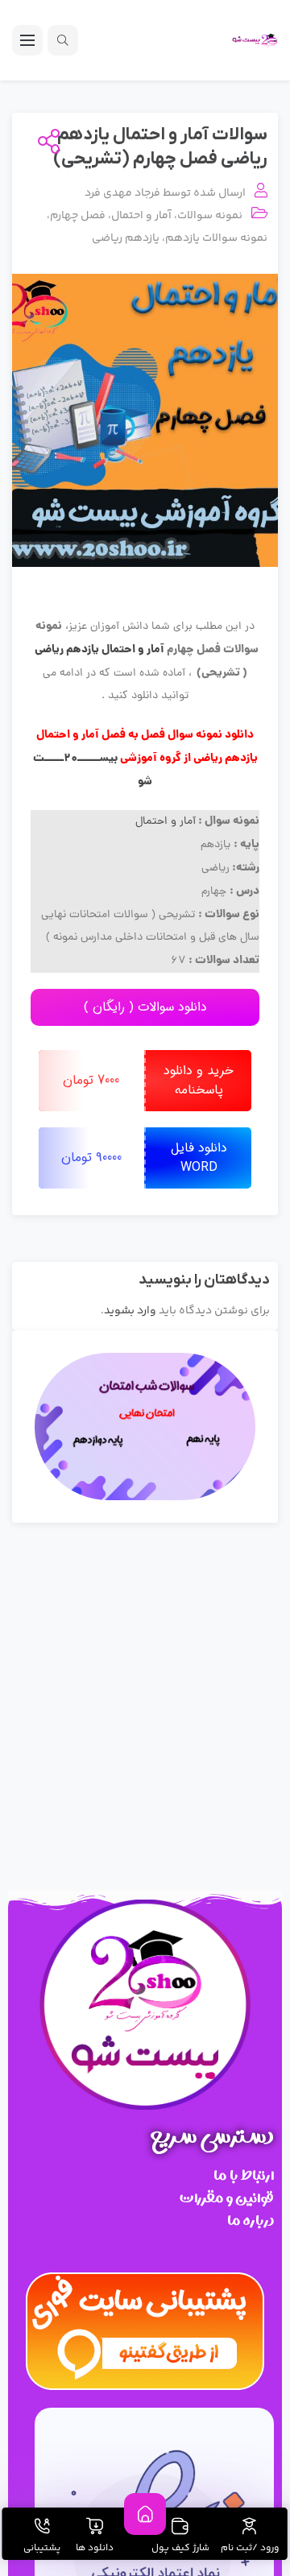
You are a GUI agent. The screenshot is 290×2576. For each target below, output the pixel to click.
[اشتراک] (46, 143)
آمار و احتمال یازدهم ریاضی (99, 650)
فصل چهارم (78, 216)
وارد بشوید (130, 1311)
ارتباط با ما (244, 2175)
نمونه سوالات (210, 216)
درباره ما (251, 2220)
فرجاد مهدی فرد (122, 193)
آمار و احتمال (141, 216)
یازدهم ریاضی (126, 238)
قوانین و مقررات (227, 2198)
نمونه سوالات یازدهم (216, 238)
